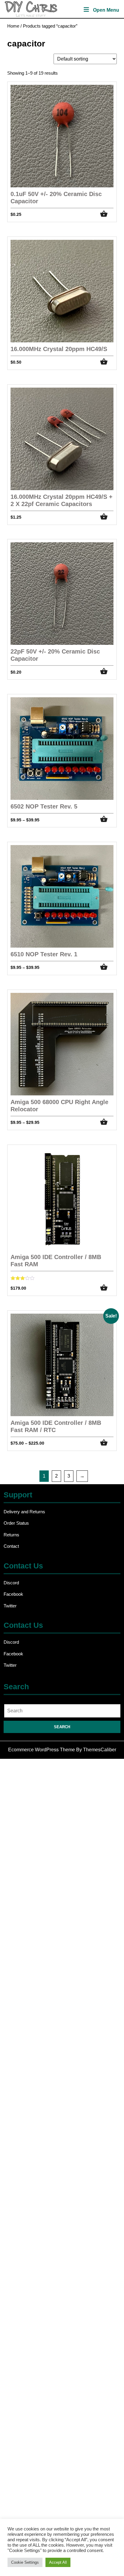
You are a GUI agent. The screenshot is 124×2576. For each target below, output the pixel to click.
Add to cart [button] (107, 214)
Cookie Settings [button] (25, 2562)
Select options (107, 819)
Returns (11, 1535)
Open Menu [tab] (106, 11)
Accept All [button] (58, 2562)
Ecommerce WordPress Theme (42, 1750)
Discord (11, 1583)
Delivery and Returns (24, 1512)
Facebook (13, 1594)
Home (13, 26)
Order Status (16, 1523)
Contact (11, 1546)
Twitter (10, 1606)
